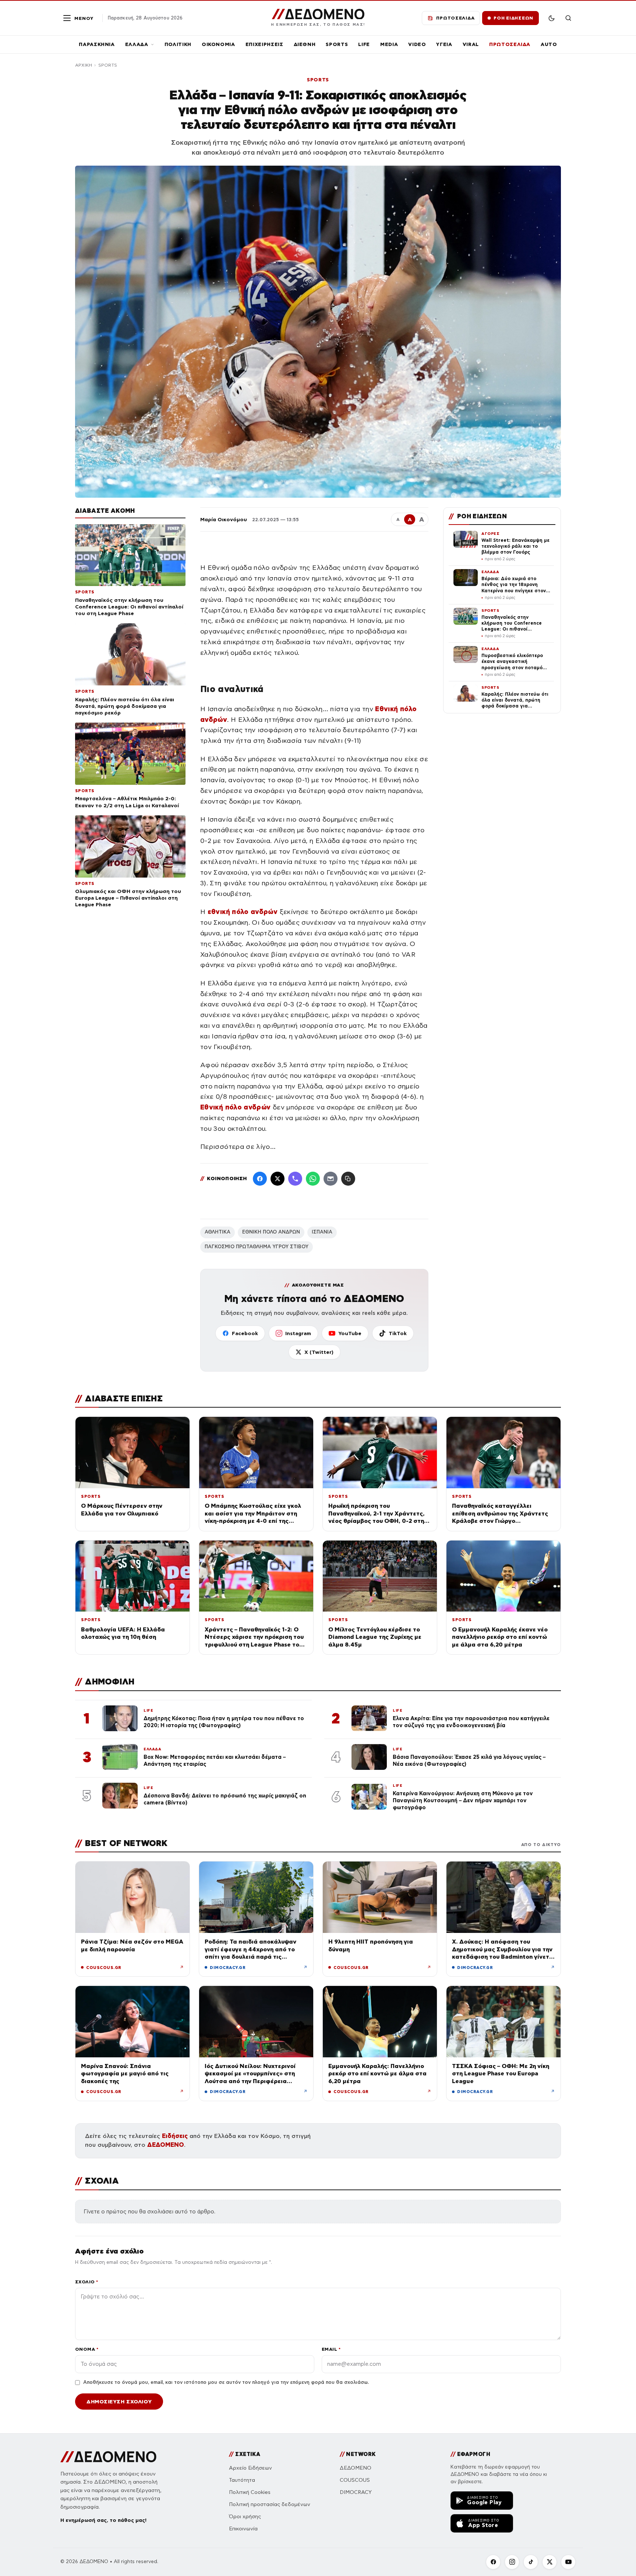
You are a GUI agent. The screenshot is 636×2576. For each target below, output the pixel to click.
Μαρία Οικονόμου (224, 519)
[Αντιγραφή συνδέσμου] (348, 1179)
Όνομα (87, 2349)
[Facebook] (260, 1179)
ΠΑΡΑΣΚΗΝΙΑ (97, 44)
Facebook (245, 1333)
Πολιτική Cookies (250, 2492)
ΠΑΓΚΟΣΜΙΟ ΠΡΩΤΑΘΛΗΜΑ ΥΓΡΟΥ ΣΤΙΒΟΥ (257, 1247)
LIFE (364, 44)
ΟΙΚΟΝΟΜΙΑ (218, 44)
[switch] (551, 18)
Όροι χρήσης (245, 2517)
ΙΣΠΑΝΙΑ (322, 1232)
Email (331, 2349)
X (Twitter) (319, 1352)
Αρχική (84, 65)
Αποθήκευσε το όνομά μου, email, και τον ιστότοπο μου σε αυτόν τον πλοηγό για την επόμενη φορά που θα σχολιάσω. (226, 2382)
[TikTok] (531, 2562)
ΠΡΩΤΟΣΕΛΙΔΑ (510, 44)
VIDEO (417, 44)
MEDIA (389, 44)
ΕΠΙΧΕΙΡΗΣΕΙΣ (264, 44)
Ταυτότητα (242, 2480)
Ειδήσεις (175, 2136)
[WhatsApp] (313, 1179)
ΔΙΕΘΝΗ (305, 44)
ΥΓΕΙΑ (444, 44)
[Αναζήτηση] (568, 18)
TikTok (398, 1333)
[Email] (331, 1179)
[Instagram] (512, 2562)
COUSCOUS (355, 2480)
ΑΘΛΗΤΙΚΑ (218, 1232)
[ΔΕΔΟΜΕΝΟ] (108, 2457)
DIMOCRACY (356, 2492)
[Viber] (295, 1179)
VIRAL (471, 44)
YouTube (350, 1333)
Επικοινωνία (243, 2529)
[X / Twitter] (278, 1179)
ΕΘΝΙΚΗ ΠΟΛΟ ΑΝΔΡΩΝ (271, 1232)
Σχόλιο (87, 2282)
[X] (550, 2562)
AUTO (549, 44)
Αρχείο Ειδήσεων (250, 2468)
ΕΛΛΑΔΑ (137, 44)
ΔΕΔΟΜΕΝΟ (166, 2145)
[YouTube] (568, 2562)
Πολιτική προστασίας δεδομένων (270, 2504)
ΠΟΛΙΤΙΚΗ (178, 44)
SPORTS (337, 44)
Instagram (298, 1333)
